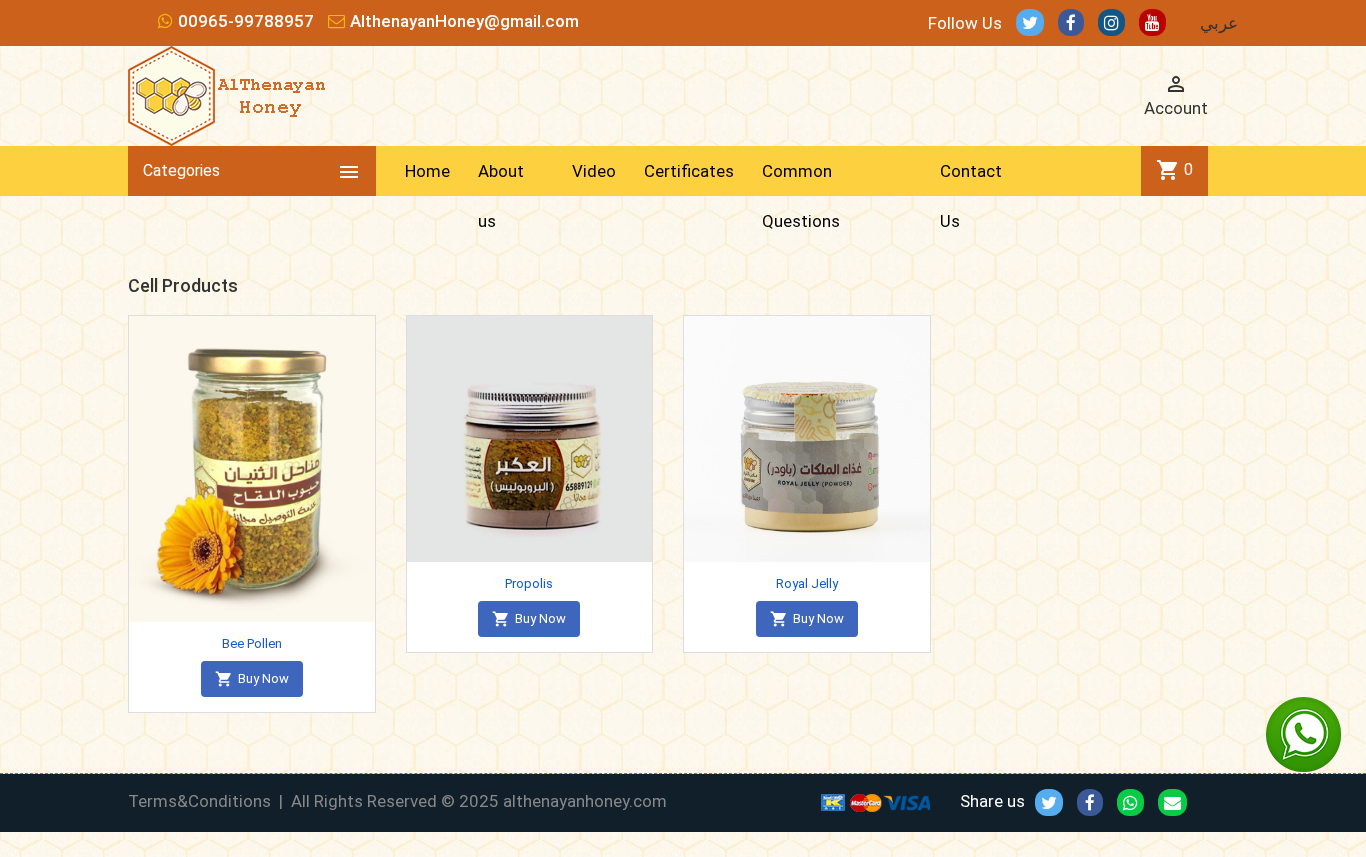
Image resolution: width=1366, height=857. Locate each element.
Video (594, 171)
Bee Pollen (252, 643)
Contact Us (971, 196)
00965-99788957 (246, 21)
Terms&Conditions (199, 801)
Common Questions (801, 196)
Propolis (529, 583)
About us (501, 196)
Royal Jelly (807, 583)
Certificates (689, 171)
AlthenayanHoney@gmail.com (464, 21)
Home (427, 171)
